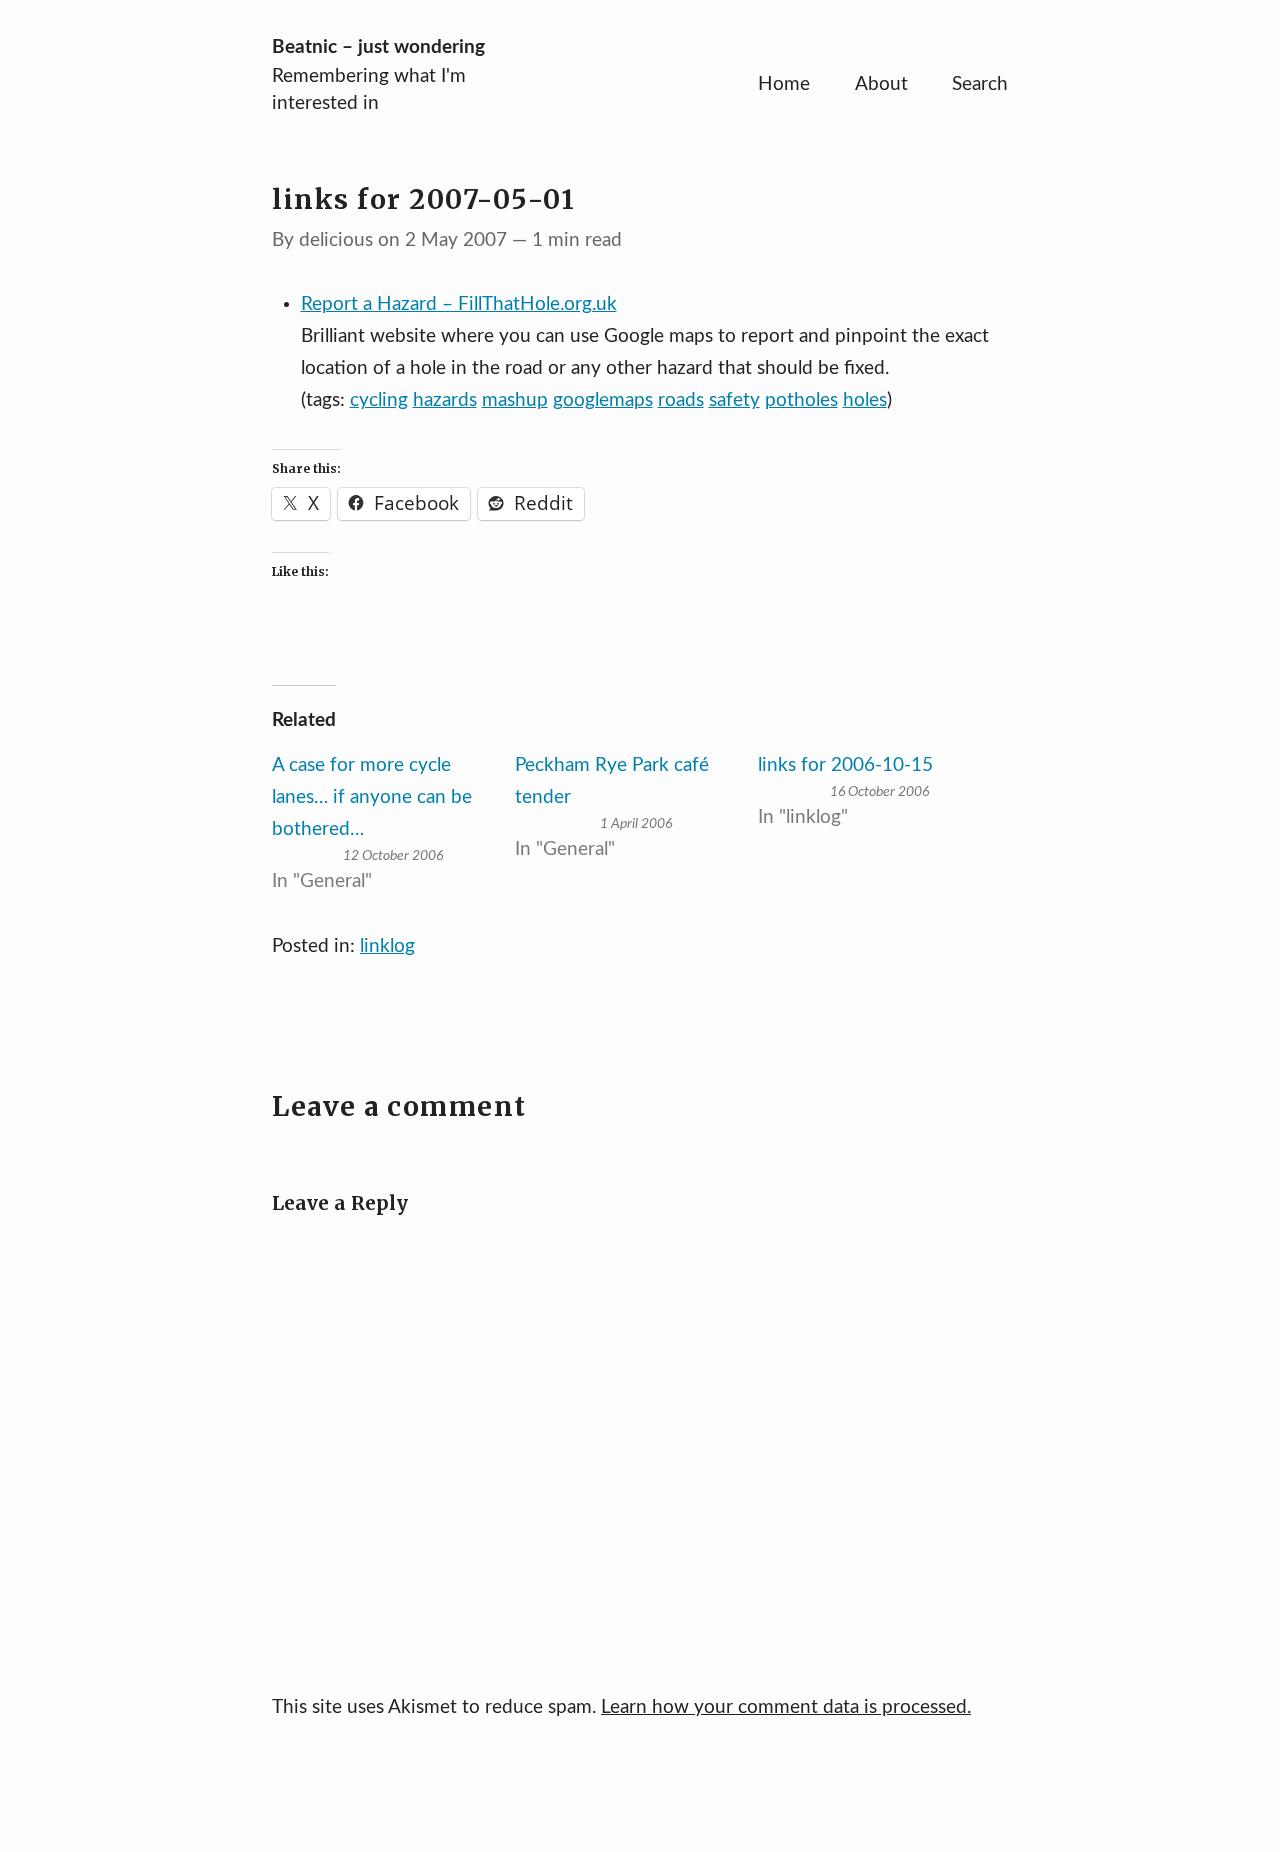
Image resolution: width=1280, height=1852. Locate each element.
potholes (801, 400)
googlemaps (603, 400)
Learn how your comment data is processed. (786, 1707)
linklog (387, 946)
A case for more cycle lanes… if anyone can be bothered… (372, 797)
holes (865, 400)
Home (784, 84)
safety (734, 400)
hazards (445, 400)
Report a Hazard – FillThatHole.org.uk (459, 304)
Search (980, 84)
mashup (515, 400)
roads (681, 400)
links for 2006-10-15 (845, 765)
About (881, 84)
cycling (379, 400)
